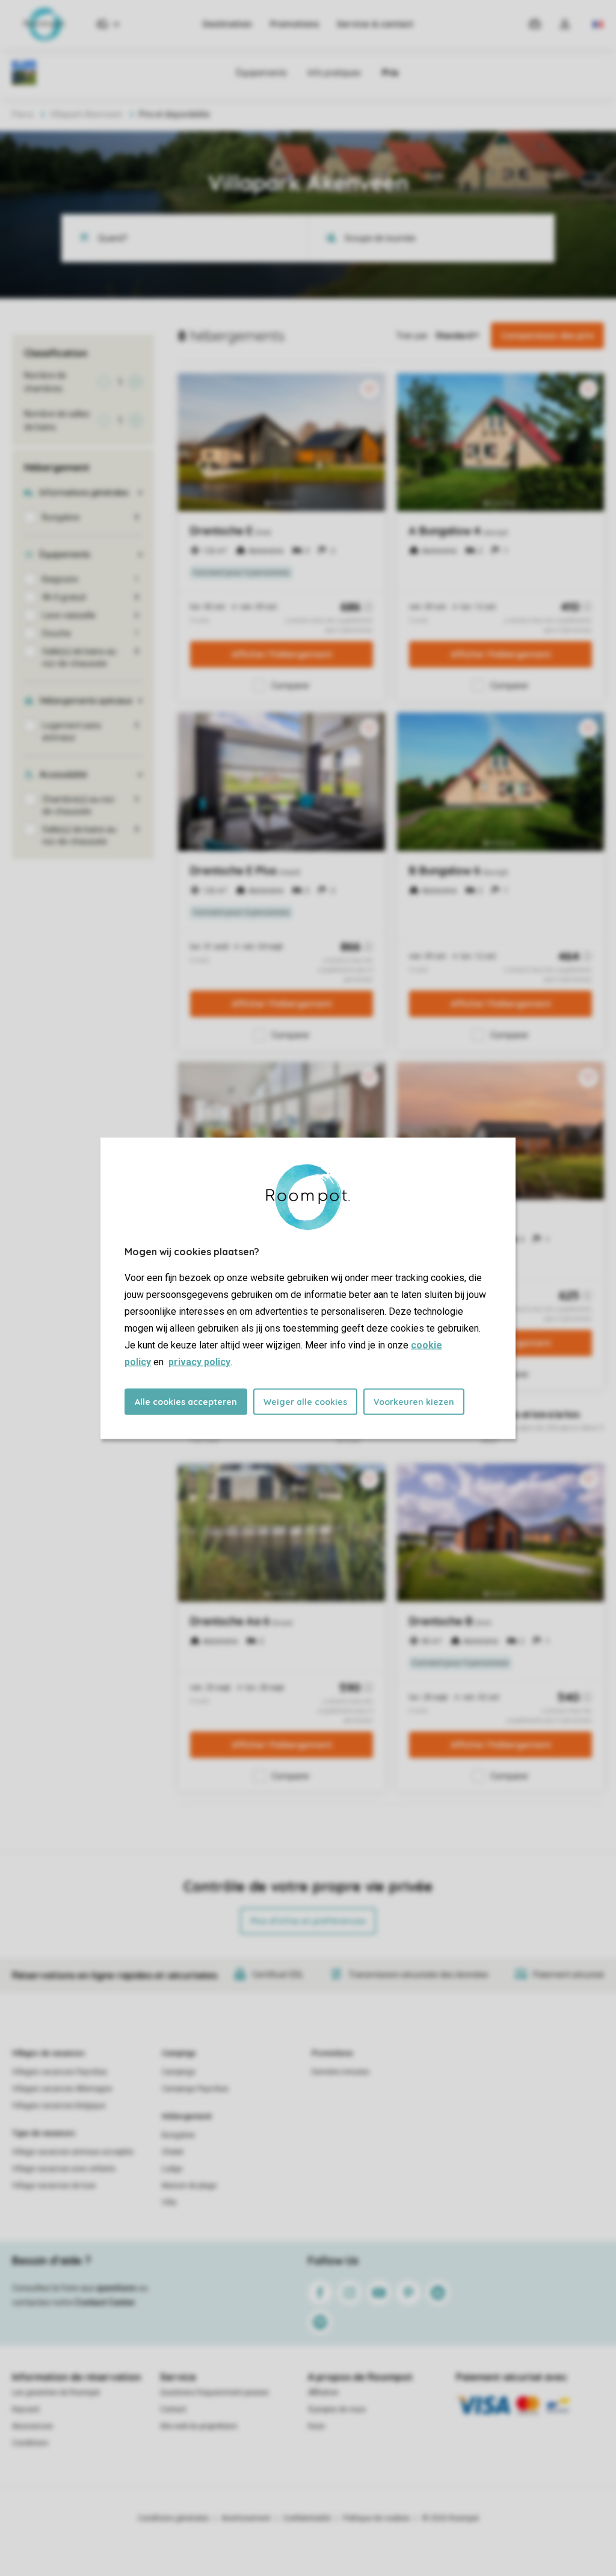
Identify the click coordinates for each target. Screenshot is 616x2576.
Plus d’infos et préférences (308, 1921)
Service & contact (375, 24)
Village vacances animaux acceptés (73, 2152)
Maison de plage (189, 2186)
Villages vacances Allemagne (62, 2089)
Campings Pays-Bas (195, 2089)
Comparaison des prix (547, 336)
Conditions (30, 2443)
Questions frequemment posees (214, 2393)
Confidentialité (307, 2518)
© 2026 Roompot (451, 2518)
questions (116, 2288)
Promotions (294, 24)
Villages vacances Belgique (59, 2106)
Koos (316, 2426)
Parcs (23, 114)
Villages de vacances (48, 2053)
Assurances (32, 2426)
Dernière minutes (340, 2072)
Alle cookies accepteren (186, 1401)
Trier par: (413, 336)
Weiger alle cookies (305, 1401)
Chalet (173, 2152)
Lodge (172, 2169)
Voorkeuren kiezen (414, 1401)
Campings (179, 2053)
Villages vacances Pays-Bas (60, 2072)
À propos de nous (337, 2409)
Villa (169, 2203)
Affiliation (323, 2393)
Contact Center (105, 2302)
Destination (227, 24)
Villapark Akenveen (86, 114)
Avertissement (246, 2518)
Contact (173, 2409)
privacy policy (199, 1361)
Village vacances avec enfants (64, 2169)
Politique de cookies (377, 2518)
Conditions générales (174, 2518)
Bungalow (178, 2135)
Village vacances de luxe (54, 2186)
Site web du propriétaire (199, 2426)
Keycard (26, 2409)
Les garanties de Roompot (56, 2393)
